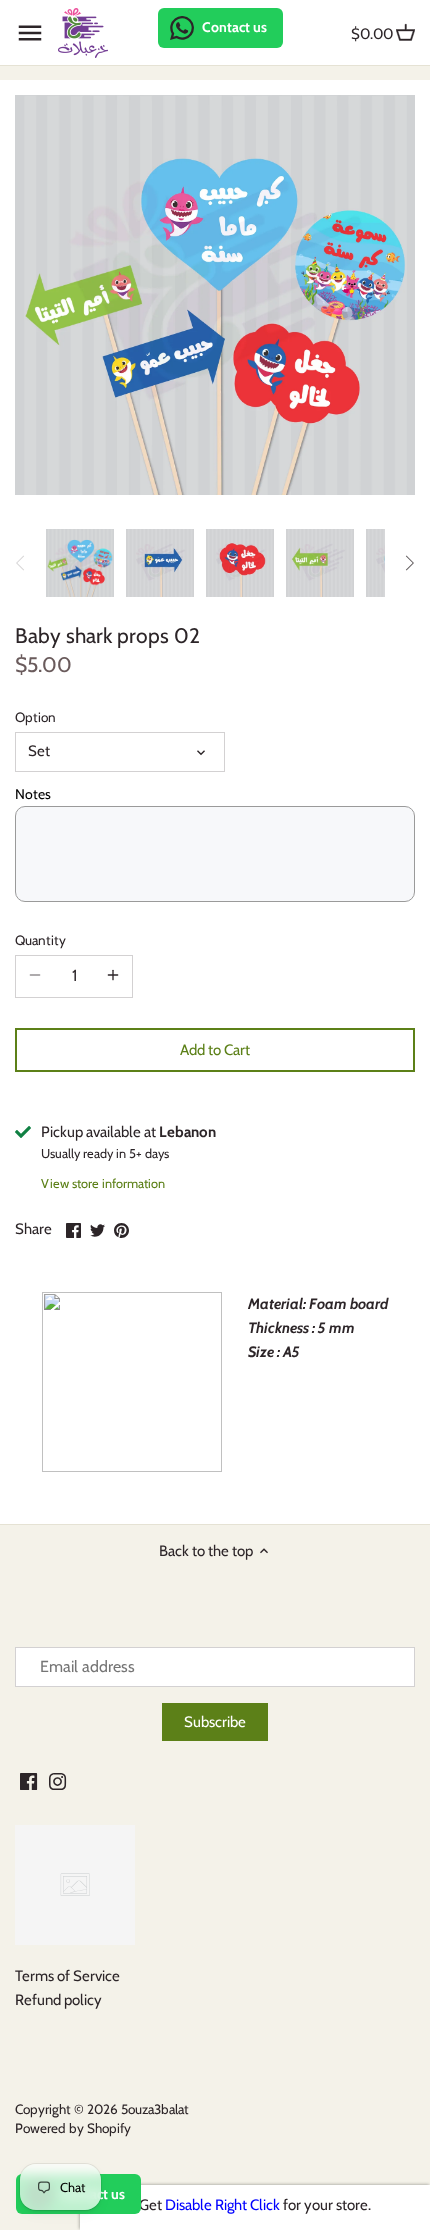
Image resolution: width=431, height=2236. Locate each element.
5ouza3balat (155, 2109)
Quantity (40, 940)
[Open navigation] (30, 33)
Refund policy (58, 2000)
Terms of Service (67, 1976)
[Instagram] (57, 1780)
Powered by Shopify (73, 2128)
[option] (80, 563)
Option (35, 717)
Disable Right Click (222, 2205)
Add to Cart (215, 1050)
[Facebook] (28, 1780)
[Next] (409, 563)
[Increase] (113, 976)
